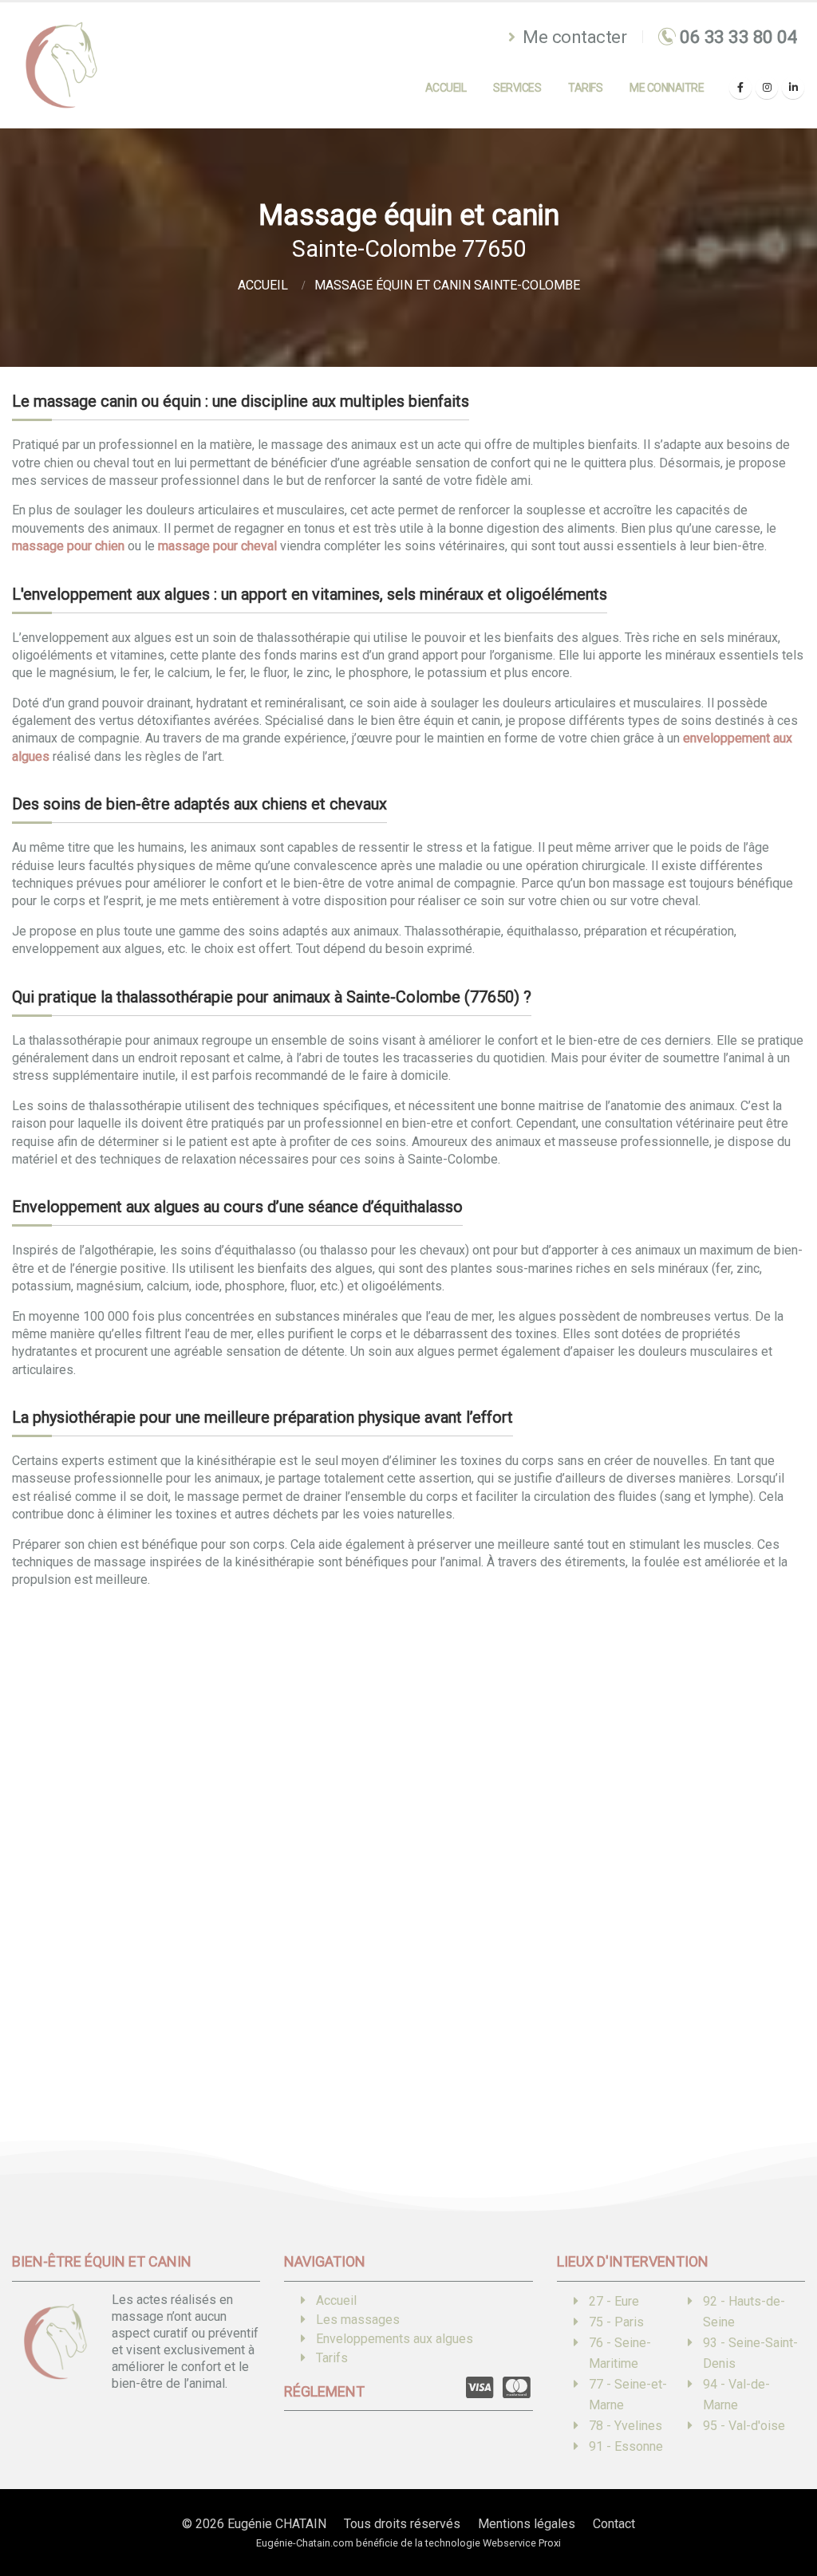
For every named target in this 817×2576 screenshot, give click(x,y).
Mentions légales (527, 2524)
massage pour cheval (217, 546)
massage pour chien (68, 546)
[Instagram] (767, 88)
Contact (614, 2524)
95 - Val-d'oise (744, 2426)
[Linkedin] (793, 88)
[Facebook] (740, 88)
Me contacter (573, 37)
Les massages (358, 2320)
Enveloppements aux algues (395, 2339)
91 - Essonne (626, 2446)
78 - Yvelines (626, 2426)
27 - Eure (614, 2301)
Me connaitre (667, 88)
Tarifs (585, 88)
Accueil (446, 88)
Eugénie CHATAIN (277, 2524)
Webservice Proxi (522, 2543)
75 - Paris (616, 2322)
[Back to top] (781, 2508)
